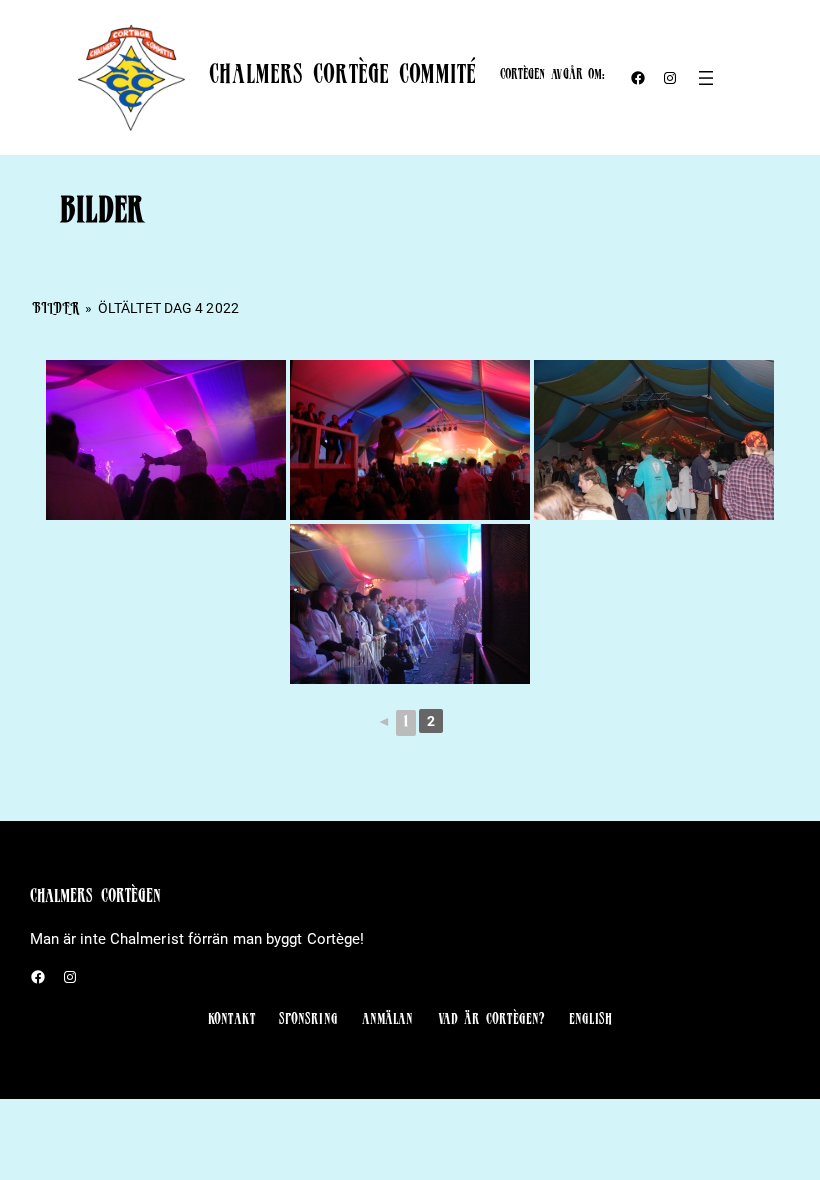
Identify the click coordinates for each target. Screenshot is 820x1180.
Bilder (56, 310)
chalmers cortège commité (342, 77)
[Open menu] (706, 78)
